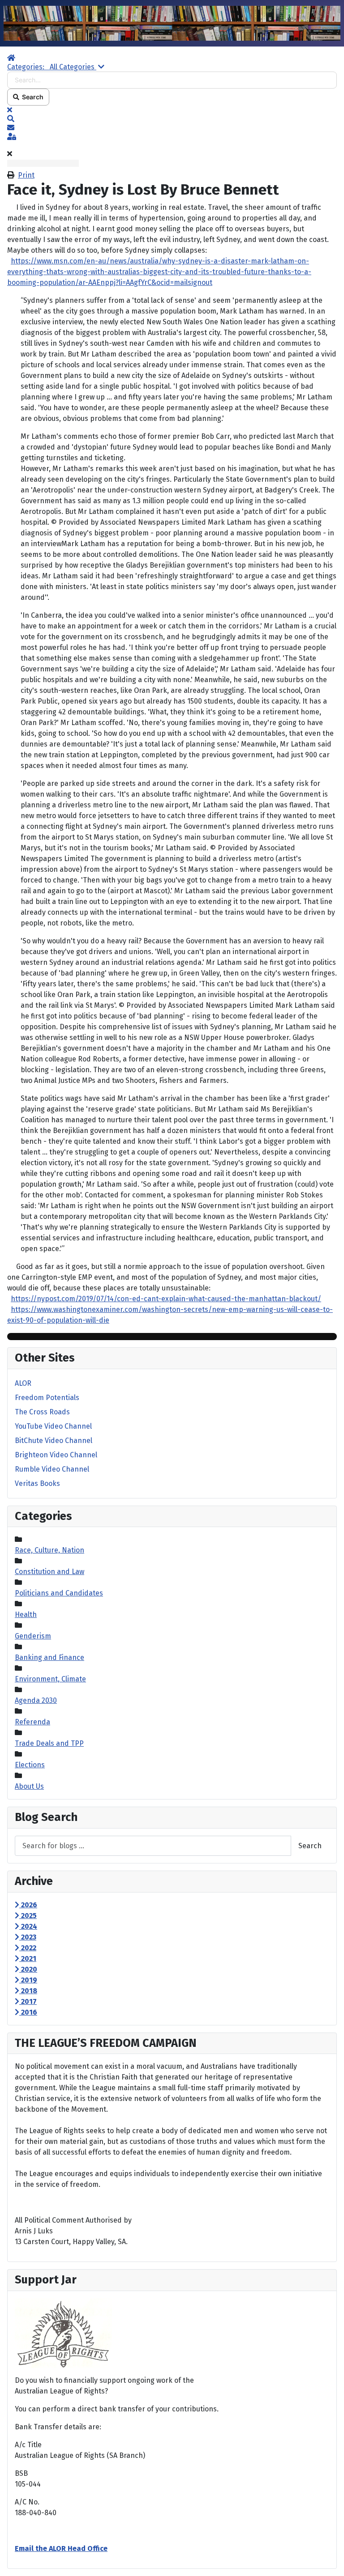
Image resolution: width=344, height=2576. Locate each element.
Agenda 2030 (36, 1700)
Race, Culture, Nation (49, 1550)
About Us (29, 1786)
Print (26, 175)
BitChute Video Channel (54, 1441)
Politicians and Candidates (59, 1593)
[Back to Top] (328, 2559)
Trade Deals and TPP (49, 1743)
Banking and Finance (49, 1657)
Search (31, 97)
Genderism (33, 1636)
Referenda (32, 1722)
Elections (30, 1765)
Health (26, 1615)
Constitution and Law (49, 1572)
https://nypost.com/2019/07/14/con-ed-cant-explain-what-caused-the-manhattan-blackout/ (166, 1299)
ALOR (23, 1383)
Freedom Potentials (47, 1398)
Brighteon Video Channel (56, 1455)
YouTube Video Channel (53, 1426)
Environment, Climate (50, 1679)
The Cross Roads (42, 1412)
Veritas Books (37, 1483)
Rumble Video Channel (52, 1469)
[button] (172, 119)
